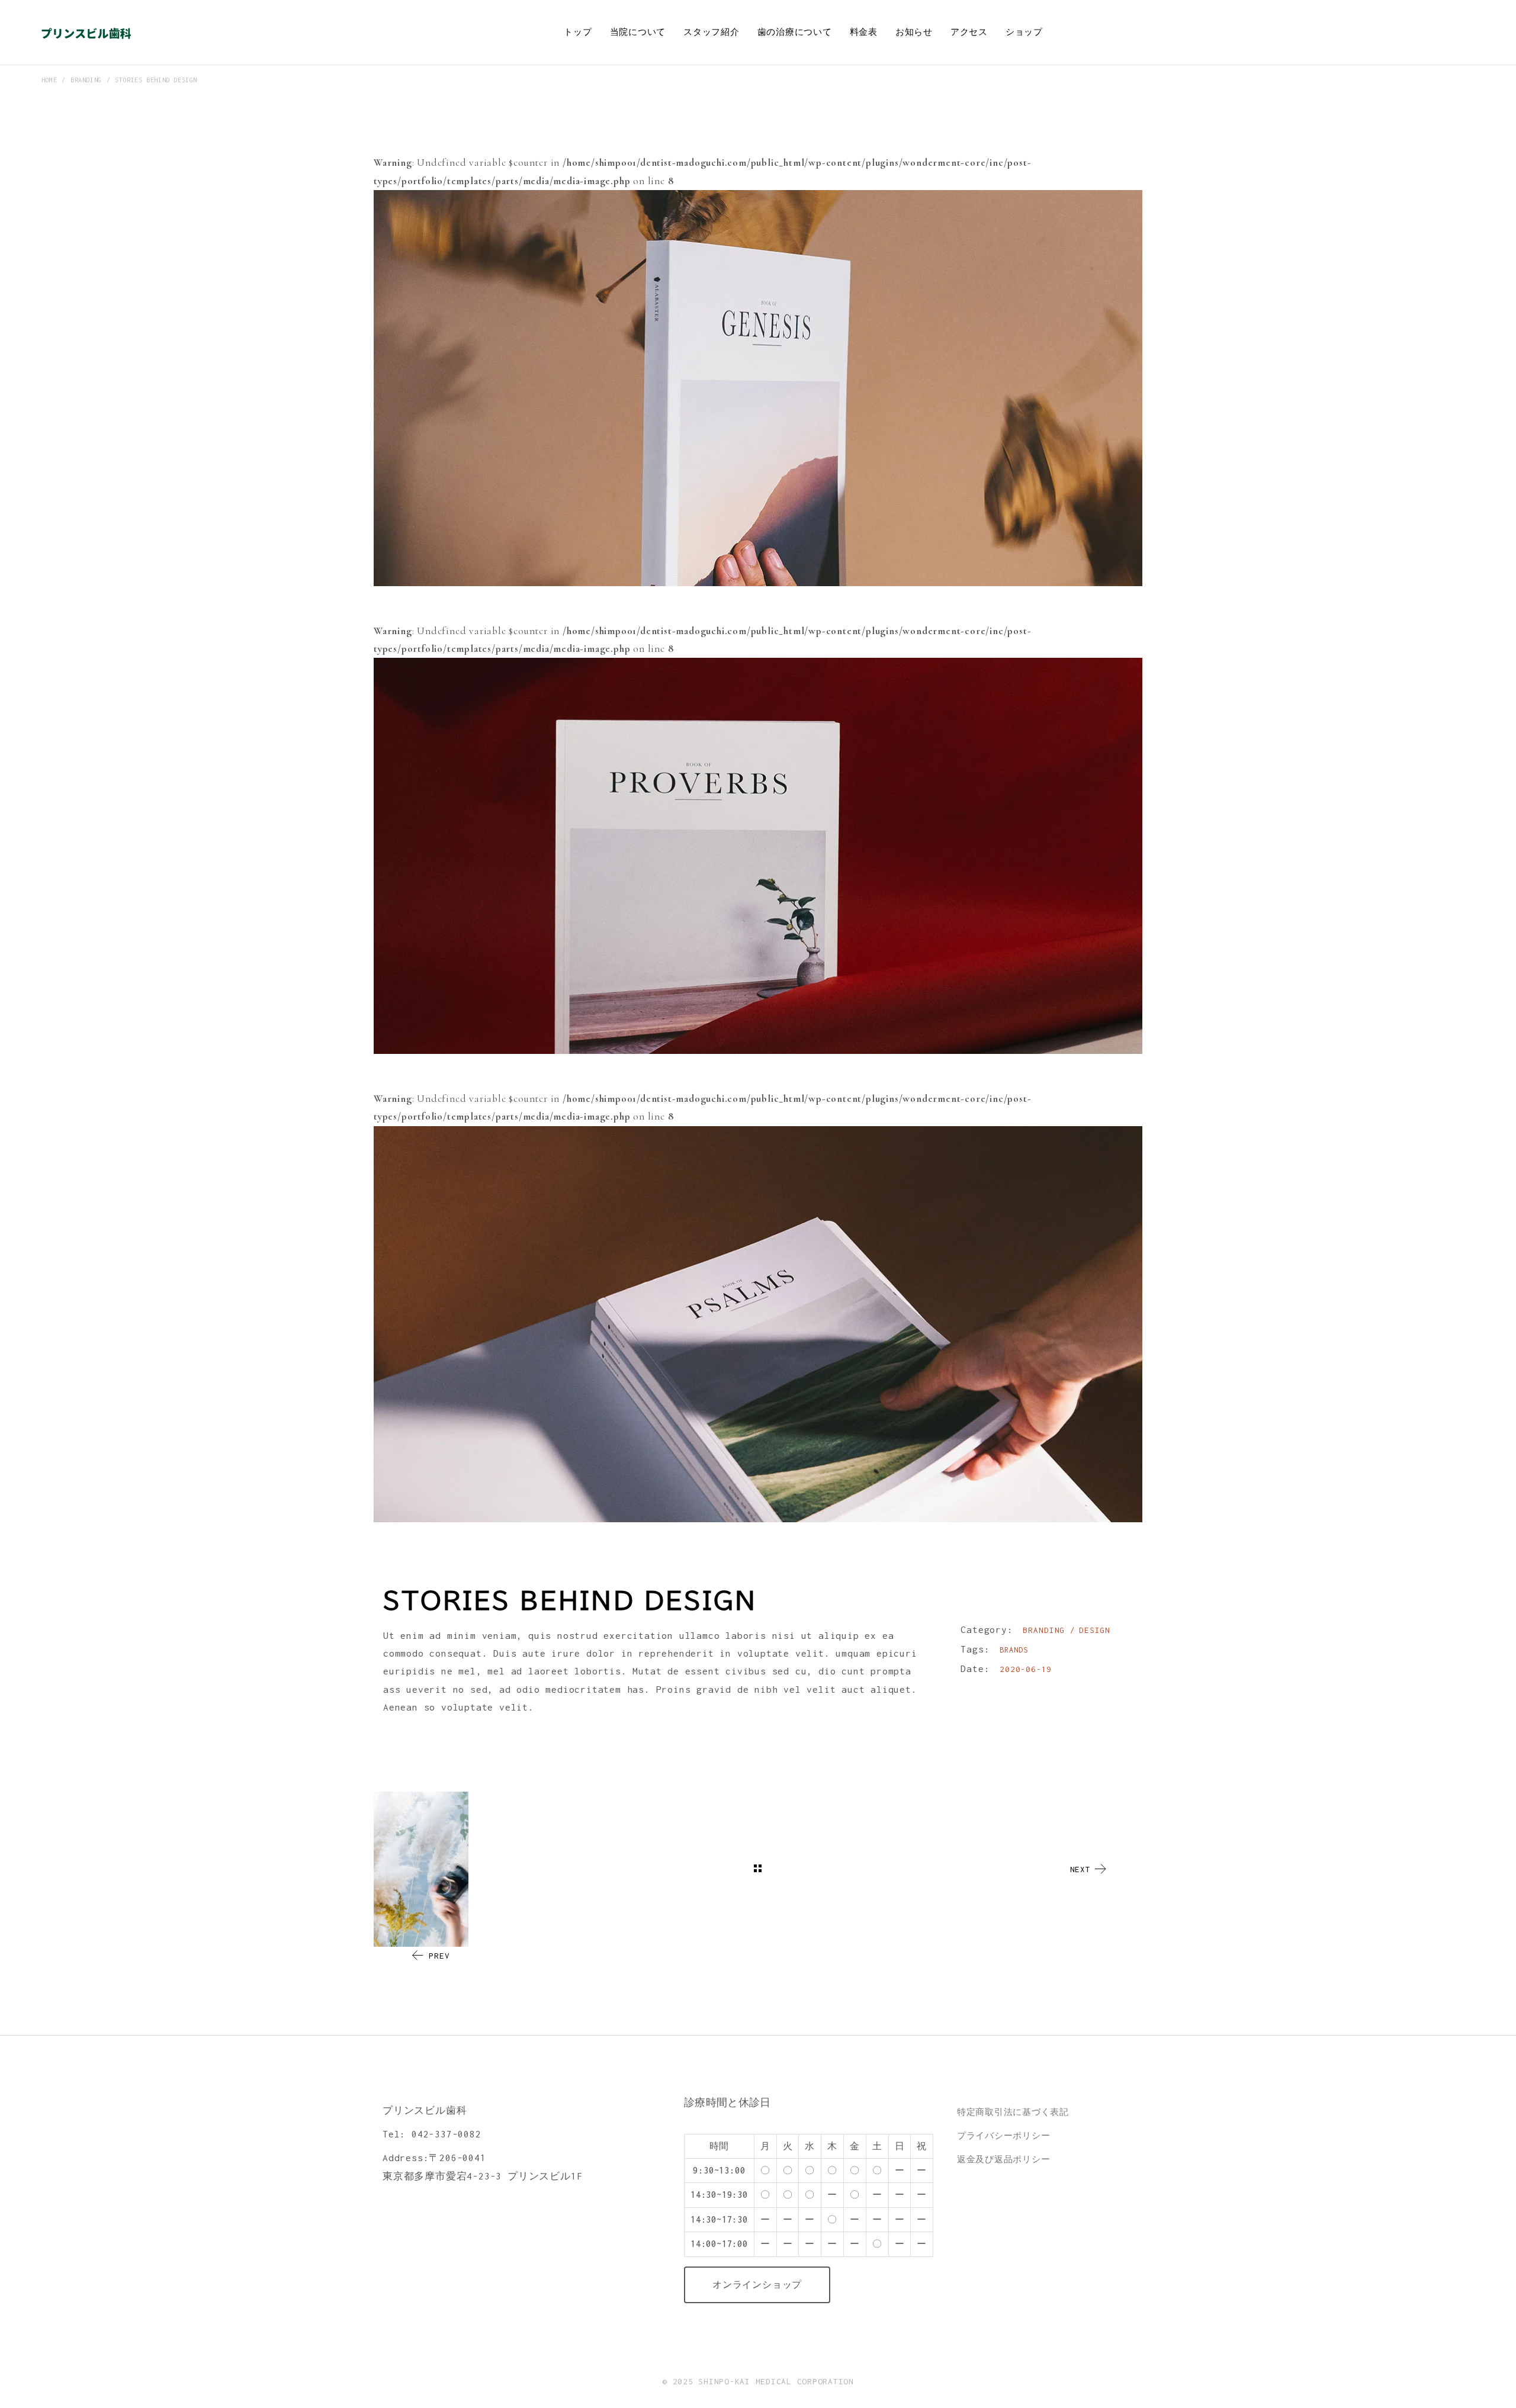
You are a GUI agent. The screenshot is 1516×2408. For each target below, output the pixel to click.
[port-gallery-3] (758, 1324)
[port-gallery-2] (758, 856)
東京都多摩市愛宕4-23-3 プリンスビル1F (482, 2176)
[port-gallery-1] (758, 388)
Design (1095, 1630)
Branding (1046, 1630)
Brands (1014, 1650)
